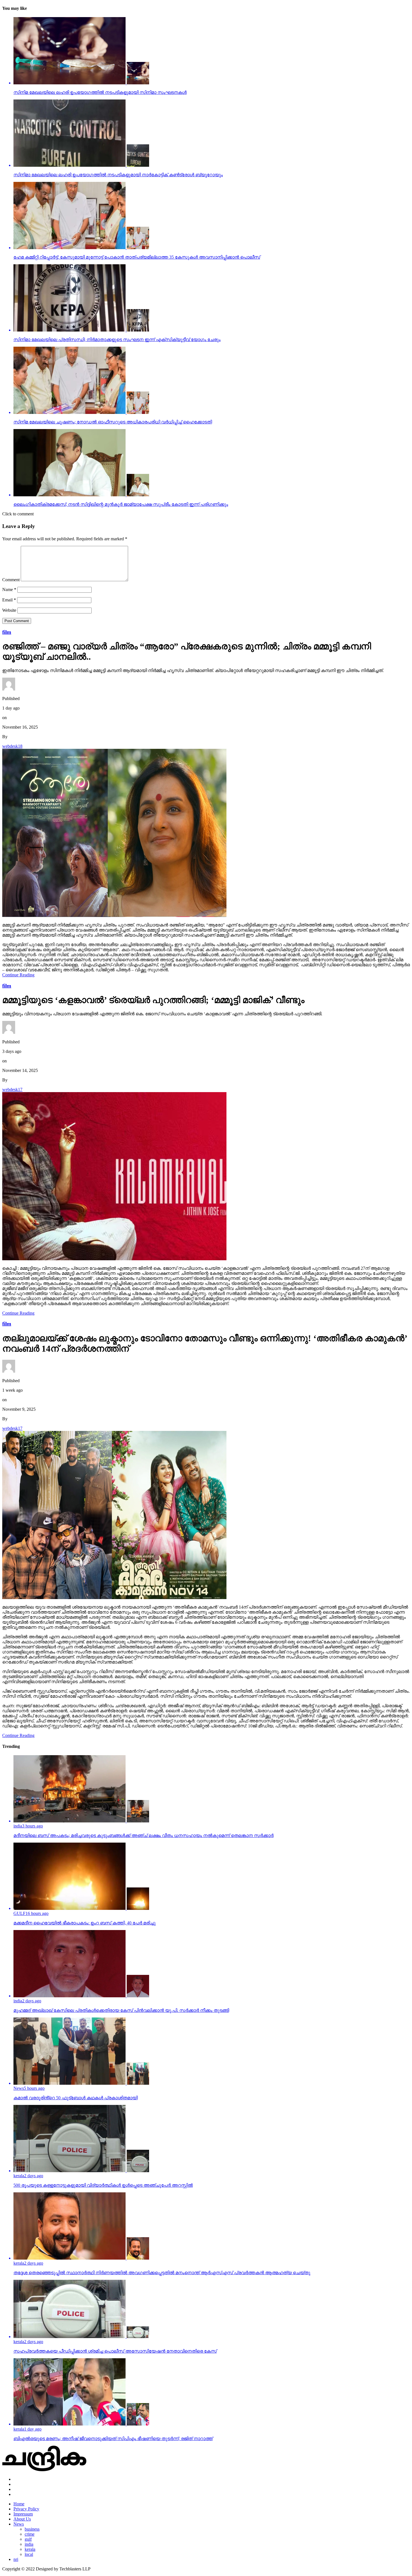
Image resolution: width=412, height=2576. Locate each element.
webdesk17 (12, 1089)
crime (30, 2534)
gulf (28, 2539)
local (29, 2554)
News (19, 2524)
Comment (11, 580)
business (32, 2529)
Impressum (23, 2514)
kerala (30, 2549)
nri (16, 2559)
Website (9, 610)
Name (9, 589)
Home (19, 2504)
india (29, 2544)
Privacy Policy (26, 2509)
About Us (22, 2519)
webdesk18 (12, 746)
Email (9, 600)
